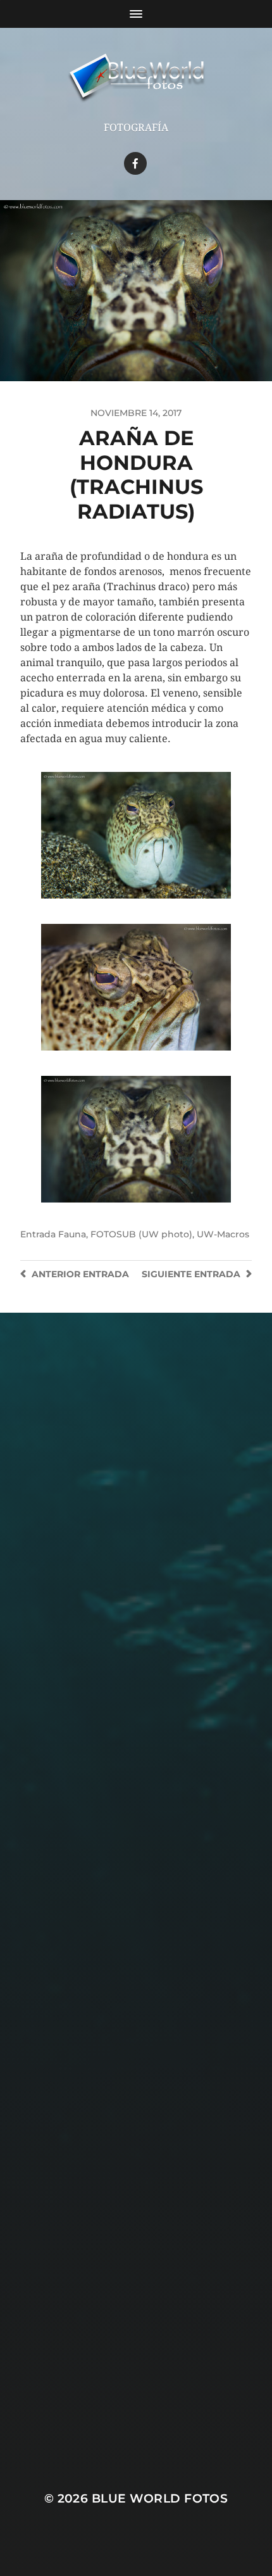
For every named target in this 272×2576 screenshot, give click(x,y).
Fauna (72, 1234)
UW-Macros (223, 1234)
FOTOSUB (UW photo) (141, 1234)
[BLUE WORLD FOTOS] (136, 79)
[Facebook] (135, 163)
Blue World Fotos (160, 2498)
